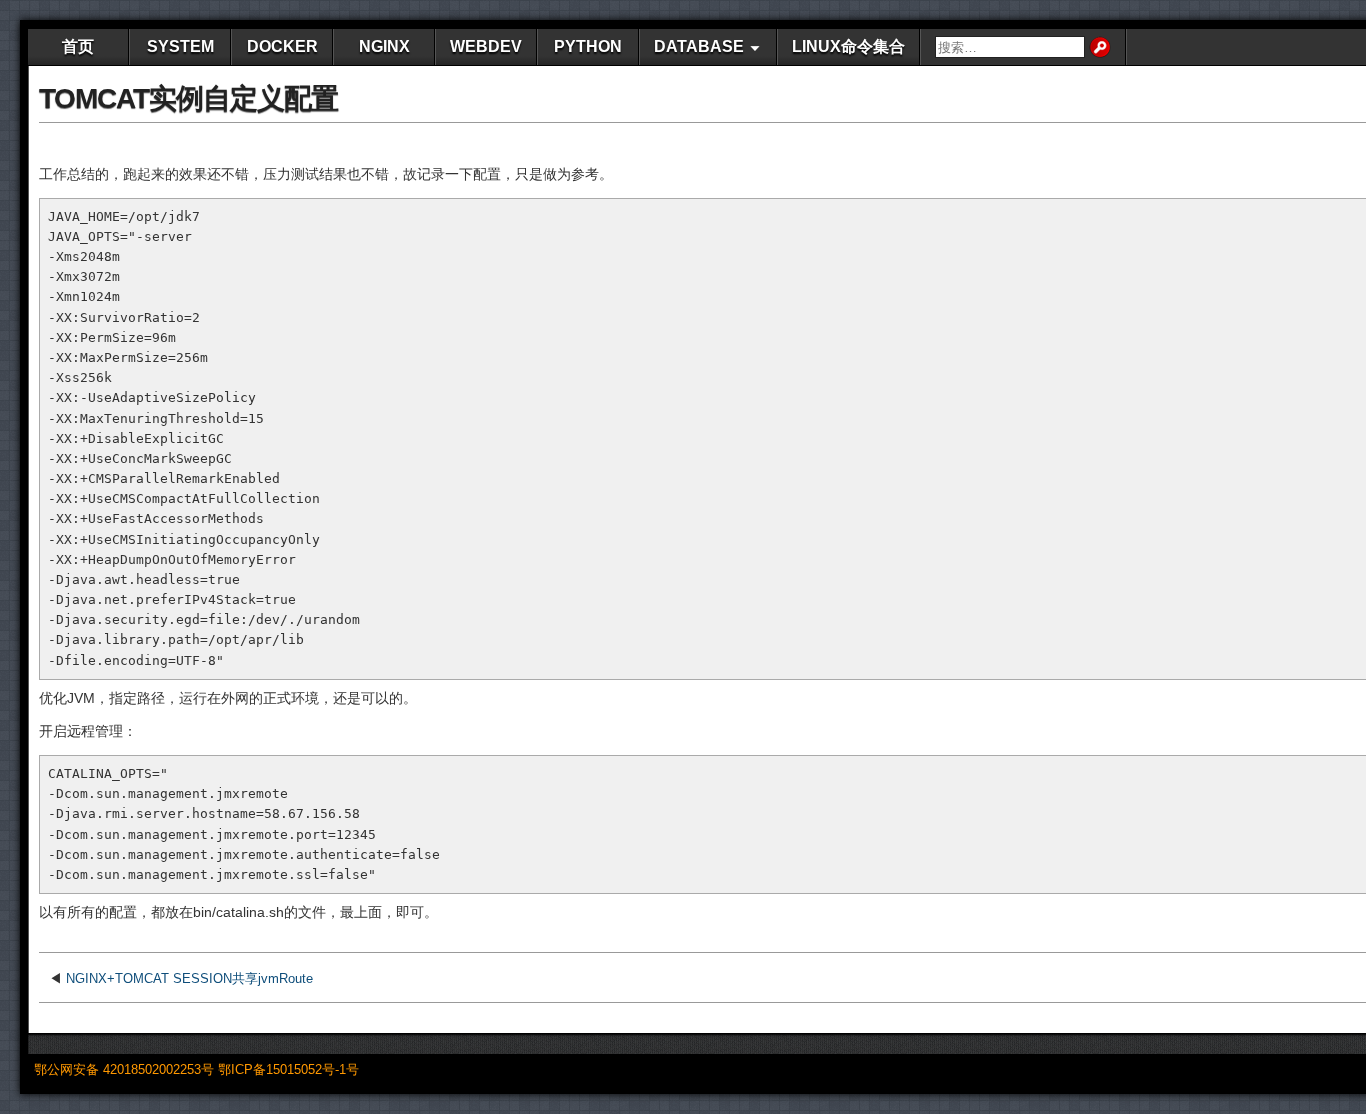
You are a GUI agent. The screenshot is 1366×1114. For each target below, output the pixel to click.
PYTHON (588, 46)
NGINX (384, 46)
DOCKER (282, 46)
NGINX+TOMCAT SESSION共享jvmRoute (189, 978)
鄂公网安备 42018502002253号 (124, 1069)
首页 (78, 46)
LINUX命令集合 (848, 46)
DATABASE (699, 46)
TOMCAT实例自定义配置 (188, 98)
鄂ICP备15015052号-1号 (288, 1069)
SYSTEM (180, 46)
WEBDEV (486, 46)
